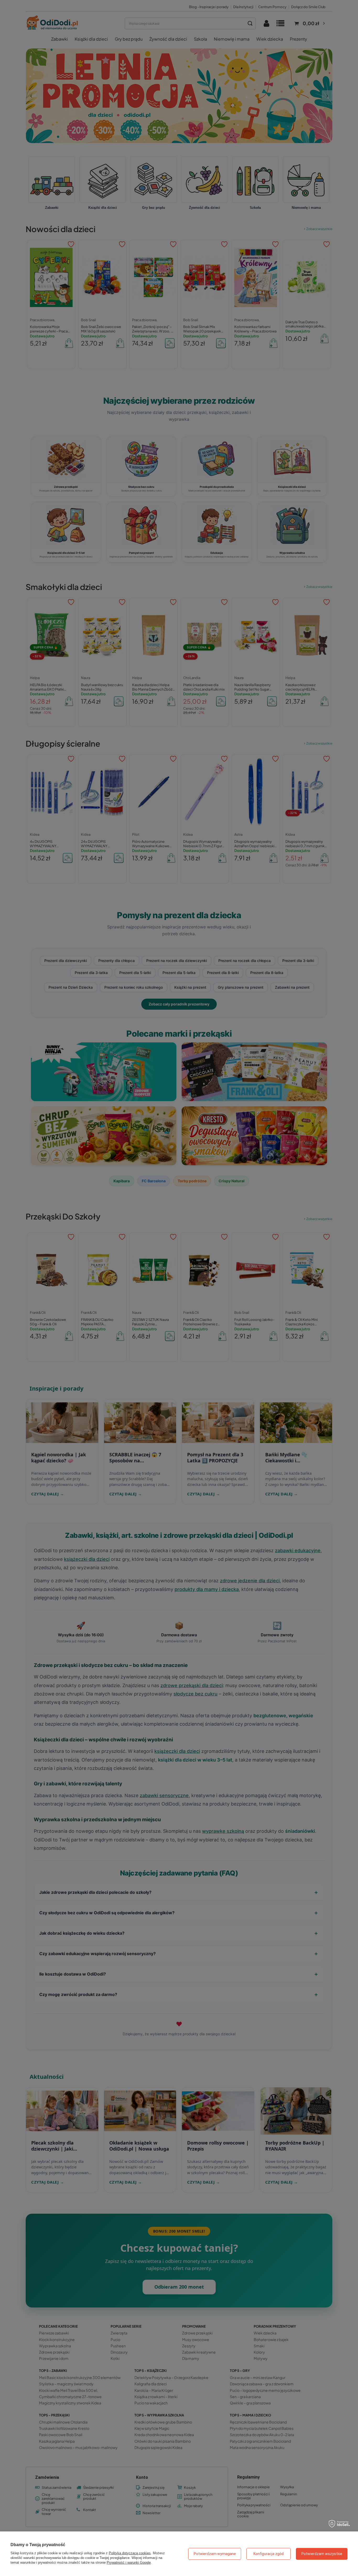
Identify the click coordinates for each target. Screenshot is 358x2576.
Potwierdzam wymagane (215, 2554)
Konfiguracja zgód (268, 2554)
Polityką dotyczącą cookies (130, 2553)
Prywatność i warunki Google (129, 2563)
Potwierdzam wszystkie (322, 2554)
